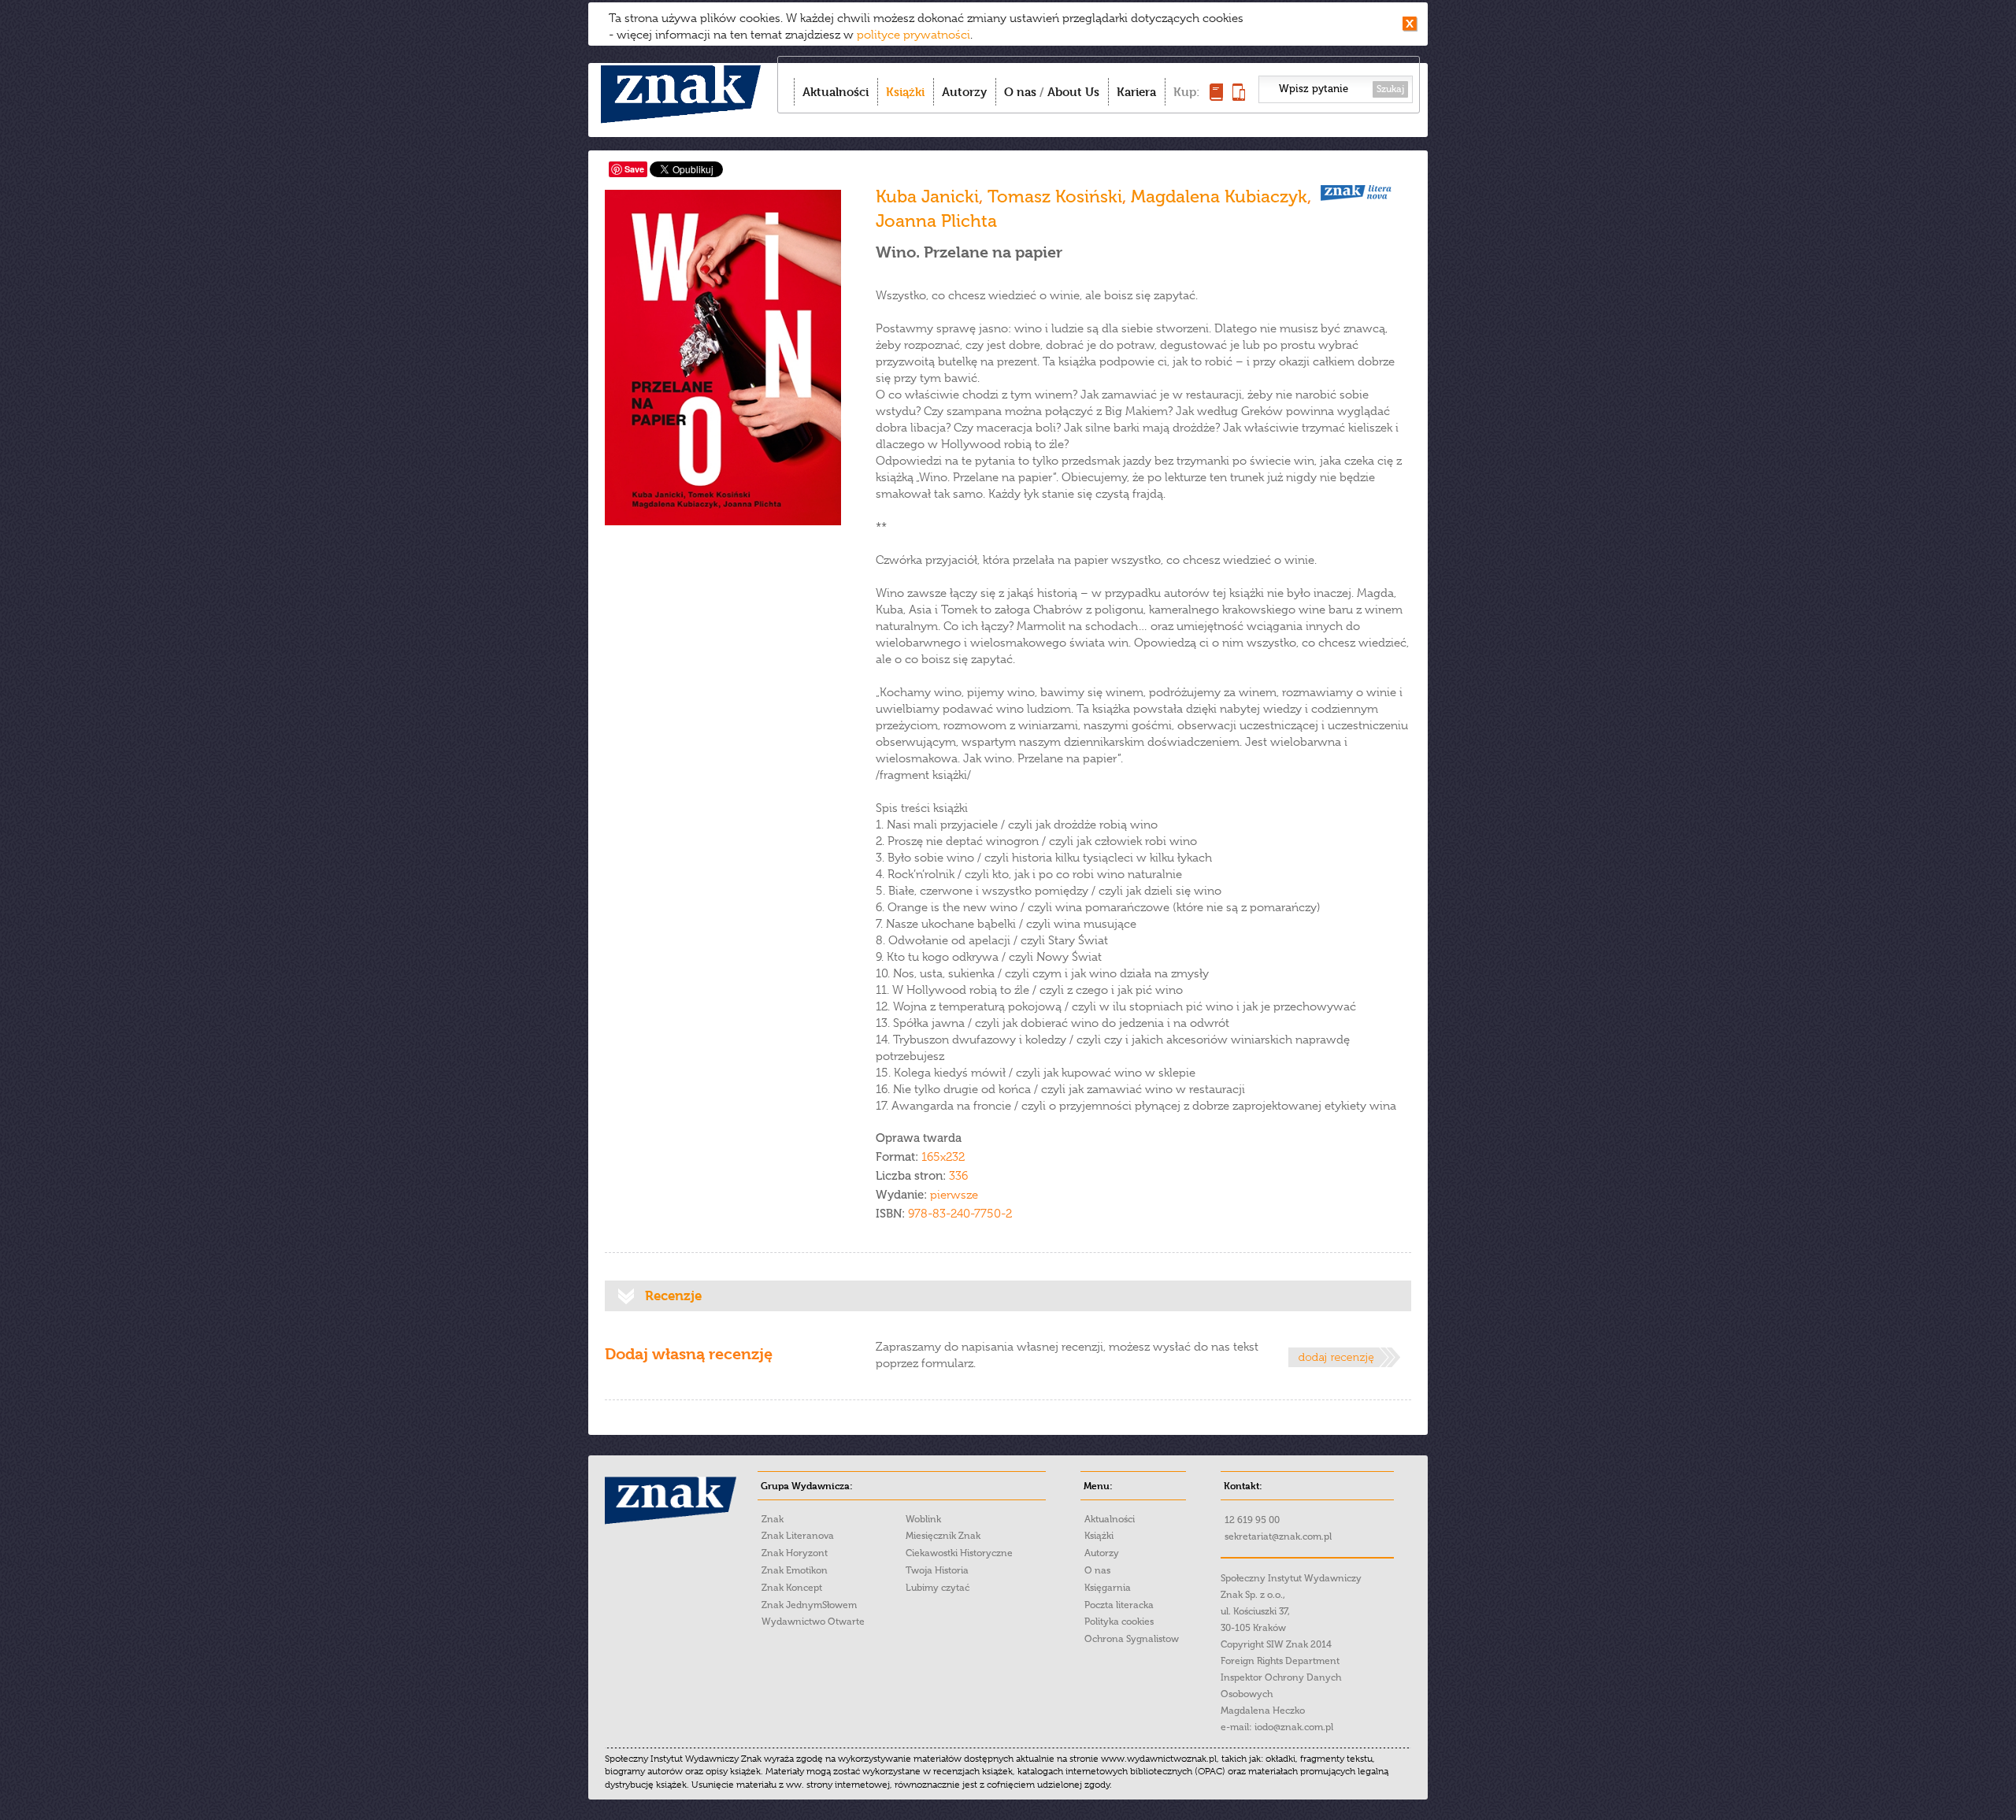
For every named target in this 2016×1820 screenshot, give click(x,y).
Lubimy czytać (938, 1588)
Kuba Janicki (927, 196)
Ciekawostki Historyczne (959, 1553)
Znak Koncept (792, 1588)
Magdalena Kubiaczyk (1219, 196)
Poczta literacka (1119, 1605)
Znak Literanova (798, 1536)
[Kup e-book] (1239, 96)
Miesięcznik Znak (943, 1536)
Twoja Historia (937, 1570)
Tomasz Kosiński (1055, 196)
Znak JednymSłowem (809, 1605)
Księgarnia (1108, 1588)
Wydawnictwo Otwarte (813, 1622)
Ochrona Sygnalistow (1132, 1639)
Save (634, 169)
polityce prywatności (913, 35)
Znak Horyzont (795, 1553)
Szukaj (1390, 89)
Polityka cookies (1119, 1622)
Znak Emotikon (795, 1570)
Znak (773, 1519)
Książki (905, 92)
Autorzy (964, 92)
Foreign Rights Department (1280, 1661)
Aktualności (836, 92)
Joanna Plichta (936, 221)
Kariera (1136, 92)
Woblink (923, 1519)
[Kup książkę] (1216, 96)
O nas (1020, 92)
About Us (1073, 92)
